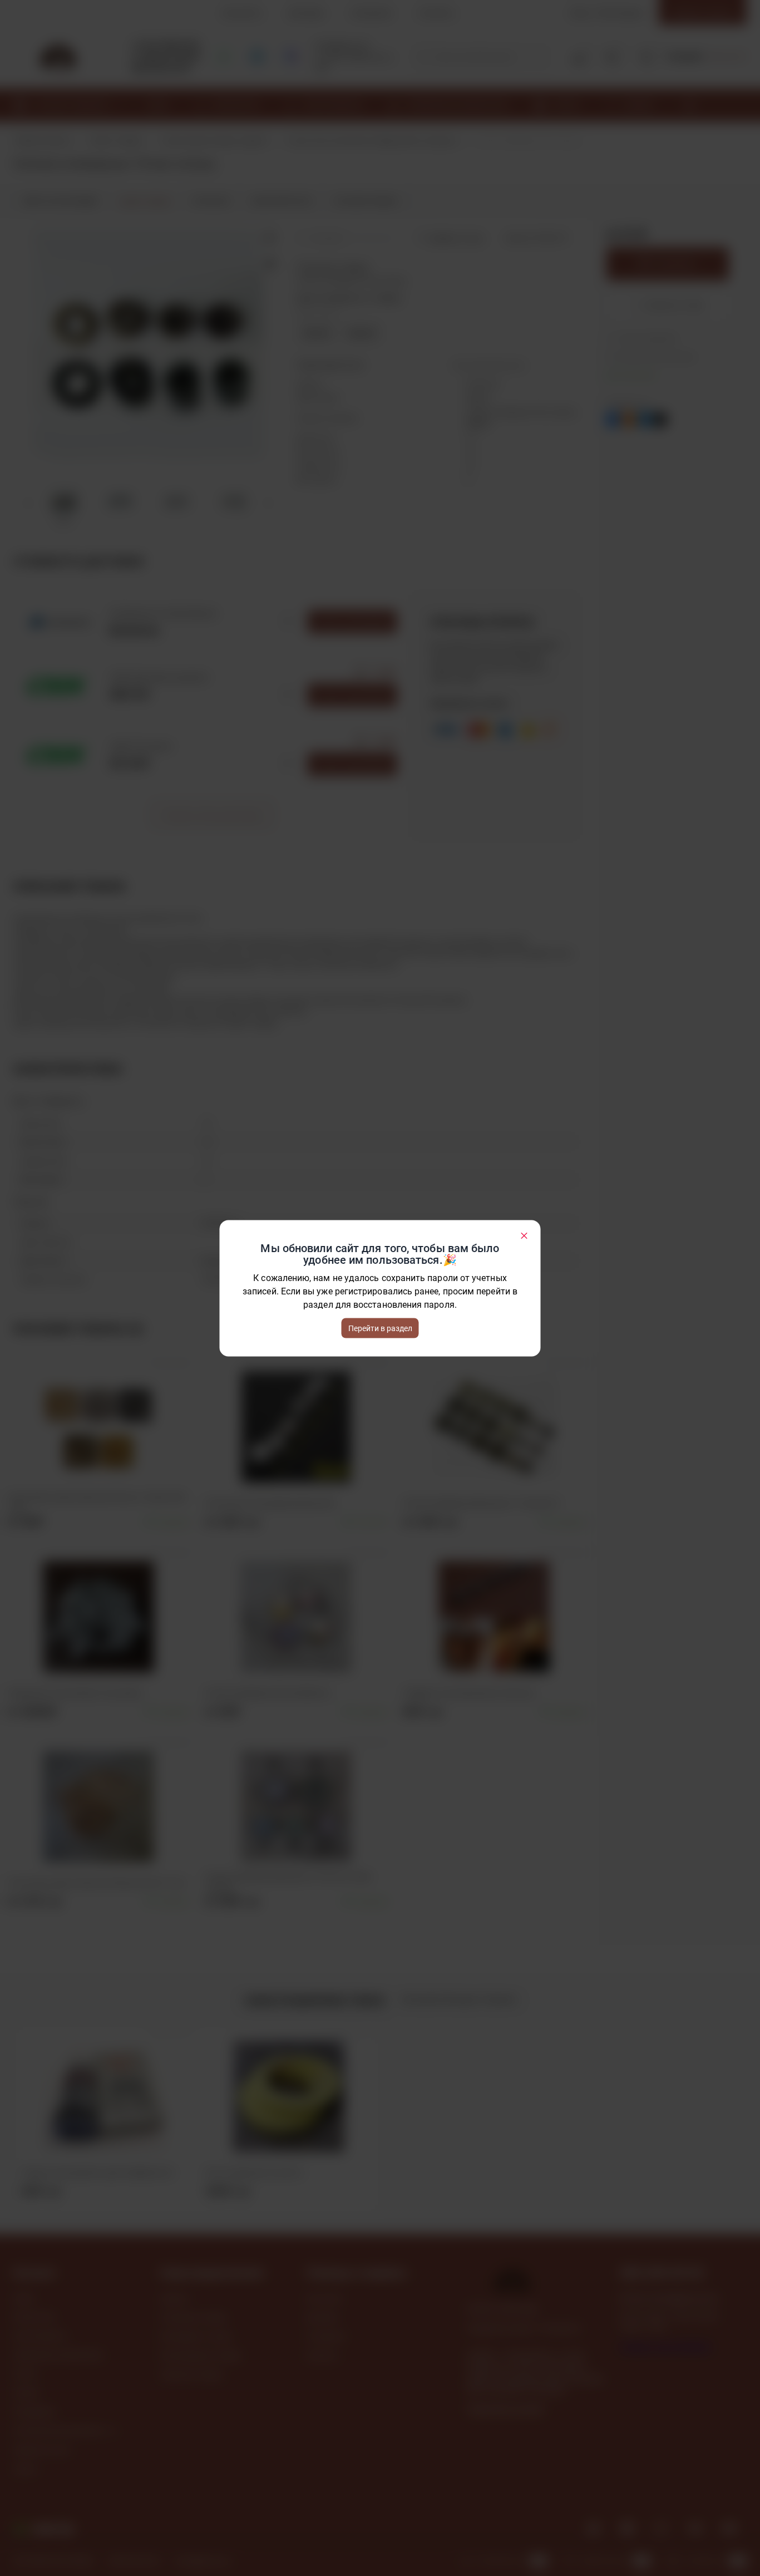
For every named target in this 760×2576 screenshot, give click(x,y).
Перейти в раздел (380, 1328)
